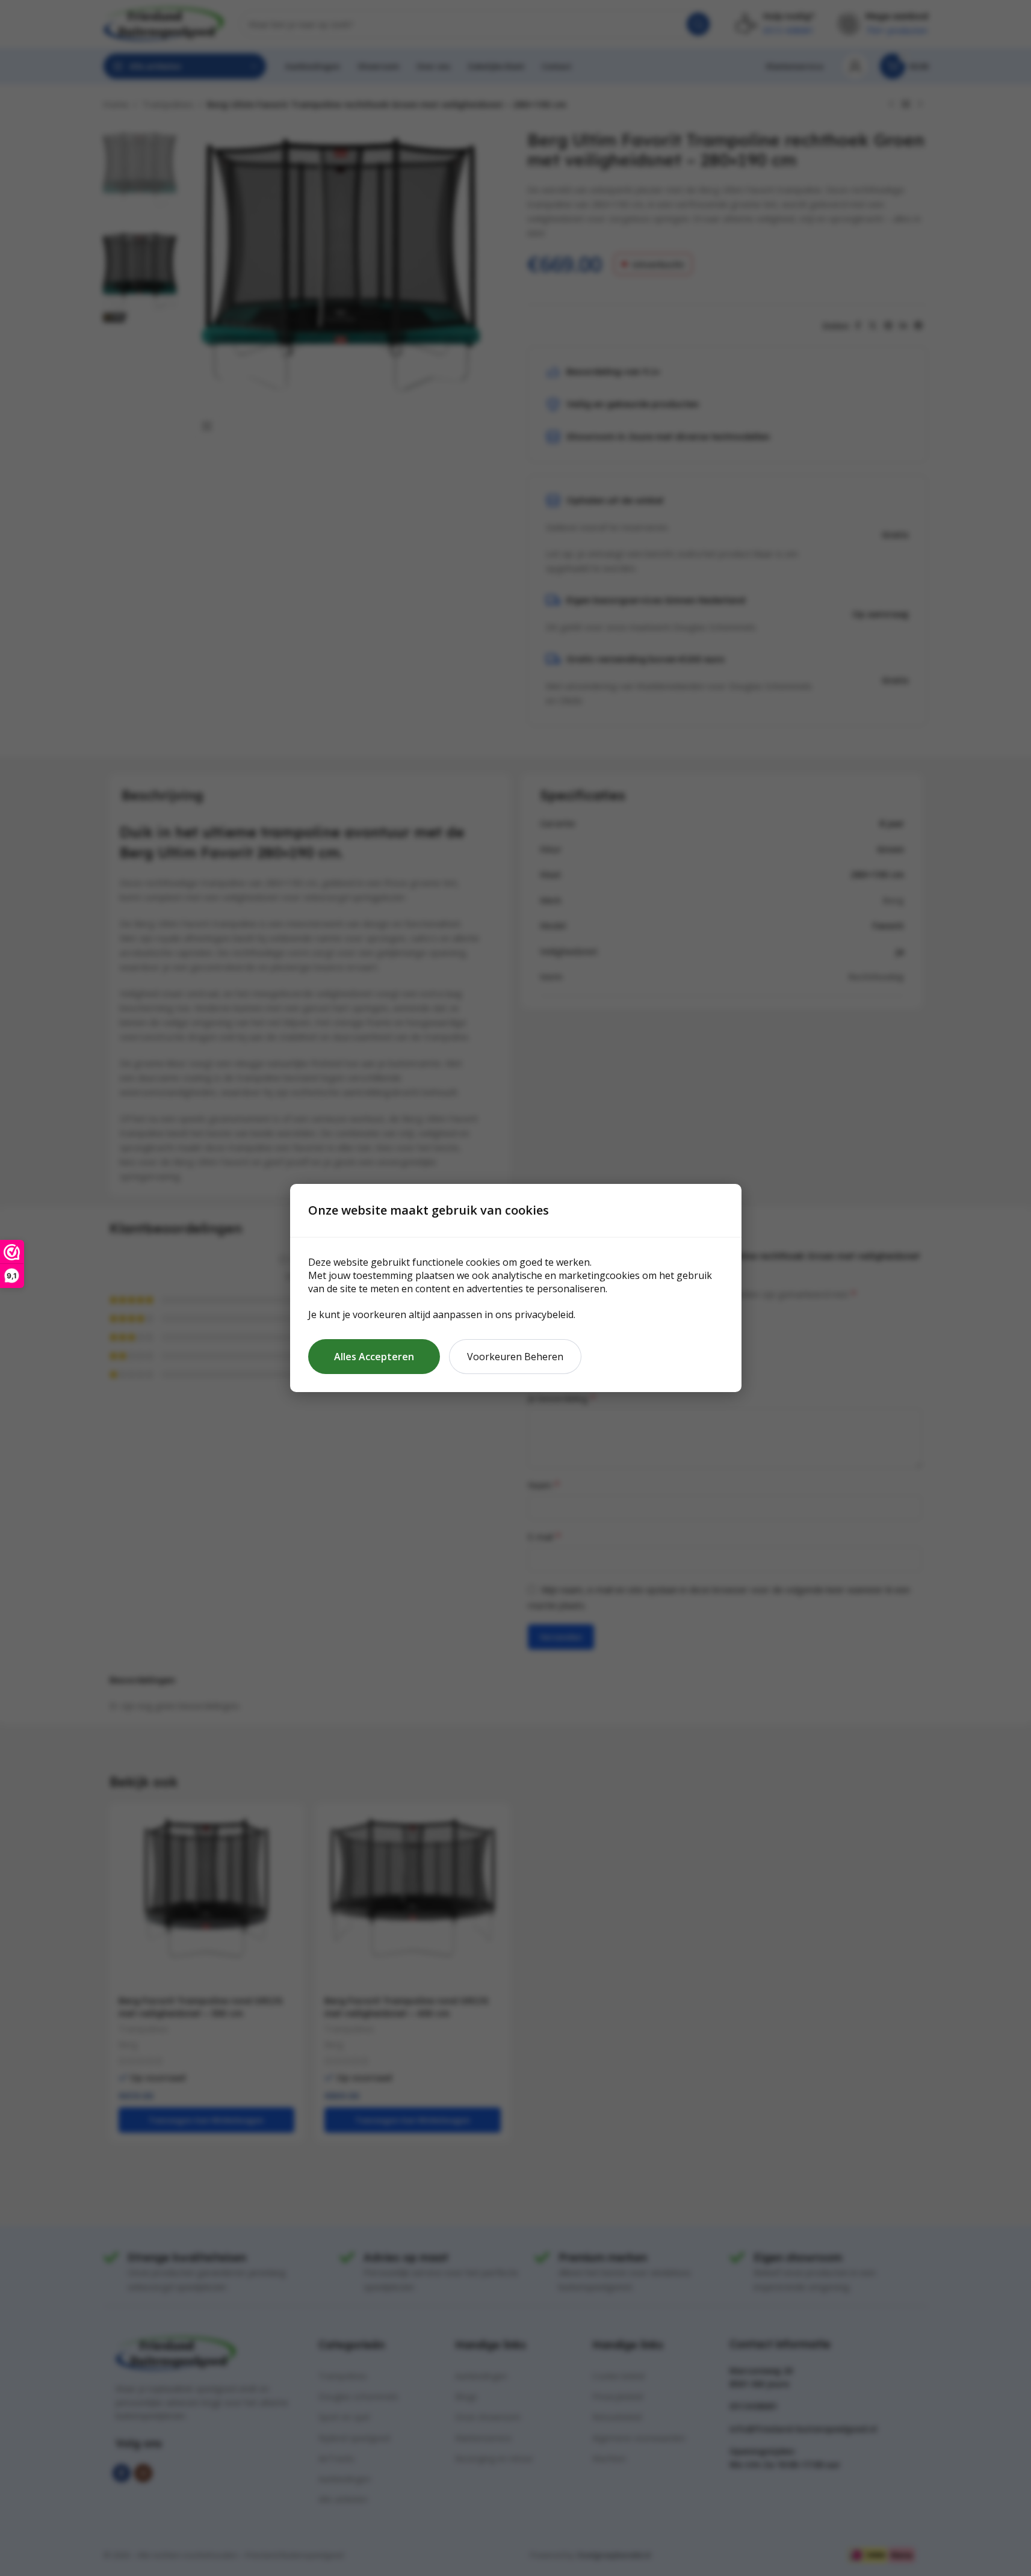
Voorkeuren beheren (515, 1357)
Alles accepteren (374, 1357)
